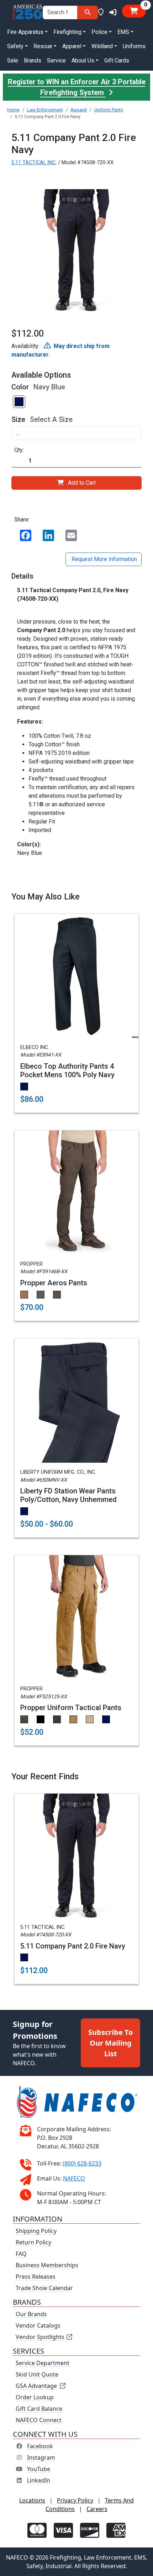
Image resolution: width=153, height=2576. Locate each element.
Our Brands (31, 2314)
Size (18, 419)
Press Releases (36, 2277)
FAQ (21, 2254)
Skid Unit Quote (37, 2374)
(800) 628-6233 (82, 2163)
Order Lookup (35, 2397)
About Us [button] (83, 61)
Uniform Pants (109, 110)
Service (56, 61)
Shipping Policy (36, 2231)
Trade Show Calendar (44, 2288)
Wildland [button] (102, 46)
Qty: (19, 450)
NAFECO (74, 2178)
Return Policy (33, 2242)
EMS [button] (123, 32)
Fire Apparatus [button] (25, 32)
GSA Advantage (36, 2386)
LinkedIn (39, 2480)
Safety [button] (15, 46)
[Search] (88, 12)
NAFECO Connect (39, 2420)
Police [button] (99, 32)
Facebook (40, 2446)
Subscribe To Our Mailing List (110, 2043)
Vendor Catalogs (38, 2325)
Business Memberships (47, 2265)
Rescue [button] (43, 46)
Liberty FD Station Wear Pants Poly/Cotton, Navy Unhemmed (68, 1495)
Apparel (79, 110)
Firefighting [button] (67, 32)
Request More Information (104, 559)
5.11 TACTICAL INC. (34, 163)
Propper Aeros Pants (54, 1283)
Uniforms (134, 46)
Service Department (43, 2363)
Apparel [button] (72, 46)
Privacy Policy (75, 2500)
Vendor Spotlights (41, 2337)
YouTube (39, 2469)
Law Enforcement (45, 110)
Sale (13, 61)
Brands (33, 61)
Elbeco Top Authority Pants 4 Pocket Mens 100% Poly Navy (67, 1070)
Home (13, 110)
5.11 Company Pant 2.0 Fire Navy (73, 1946)
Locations (32, 2500)
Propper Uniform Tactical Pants (71, 1708)
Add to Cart (82, 483)
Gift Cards (117, 61)
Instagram (41, 2457)
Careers (97, 2509)
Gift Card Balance (39, 2409)
